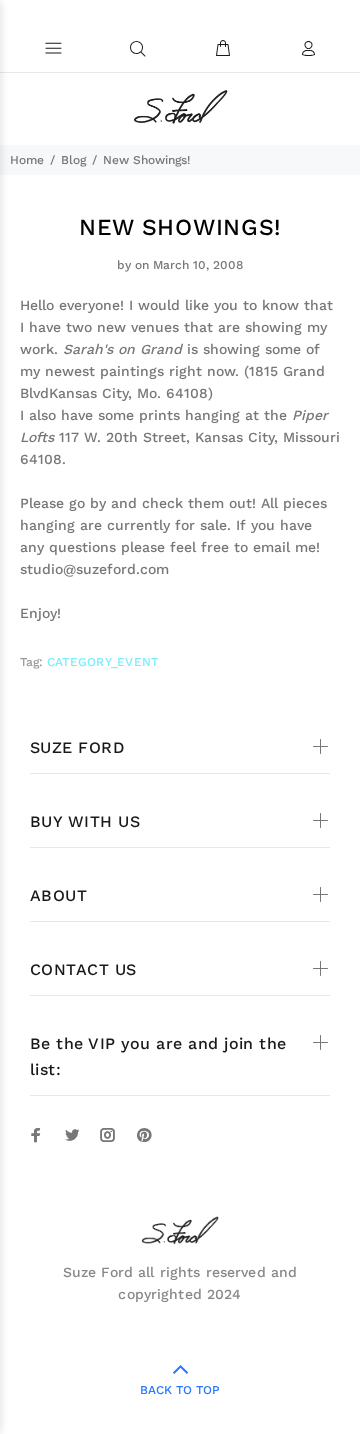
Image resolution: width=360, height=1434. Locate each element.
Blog (73, 160)
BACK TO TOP (180, 1390)
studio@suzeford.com (94, 569)
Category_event (102, 662)
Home (27, 160)
